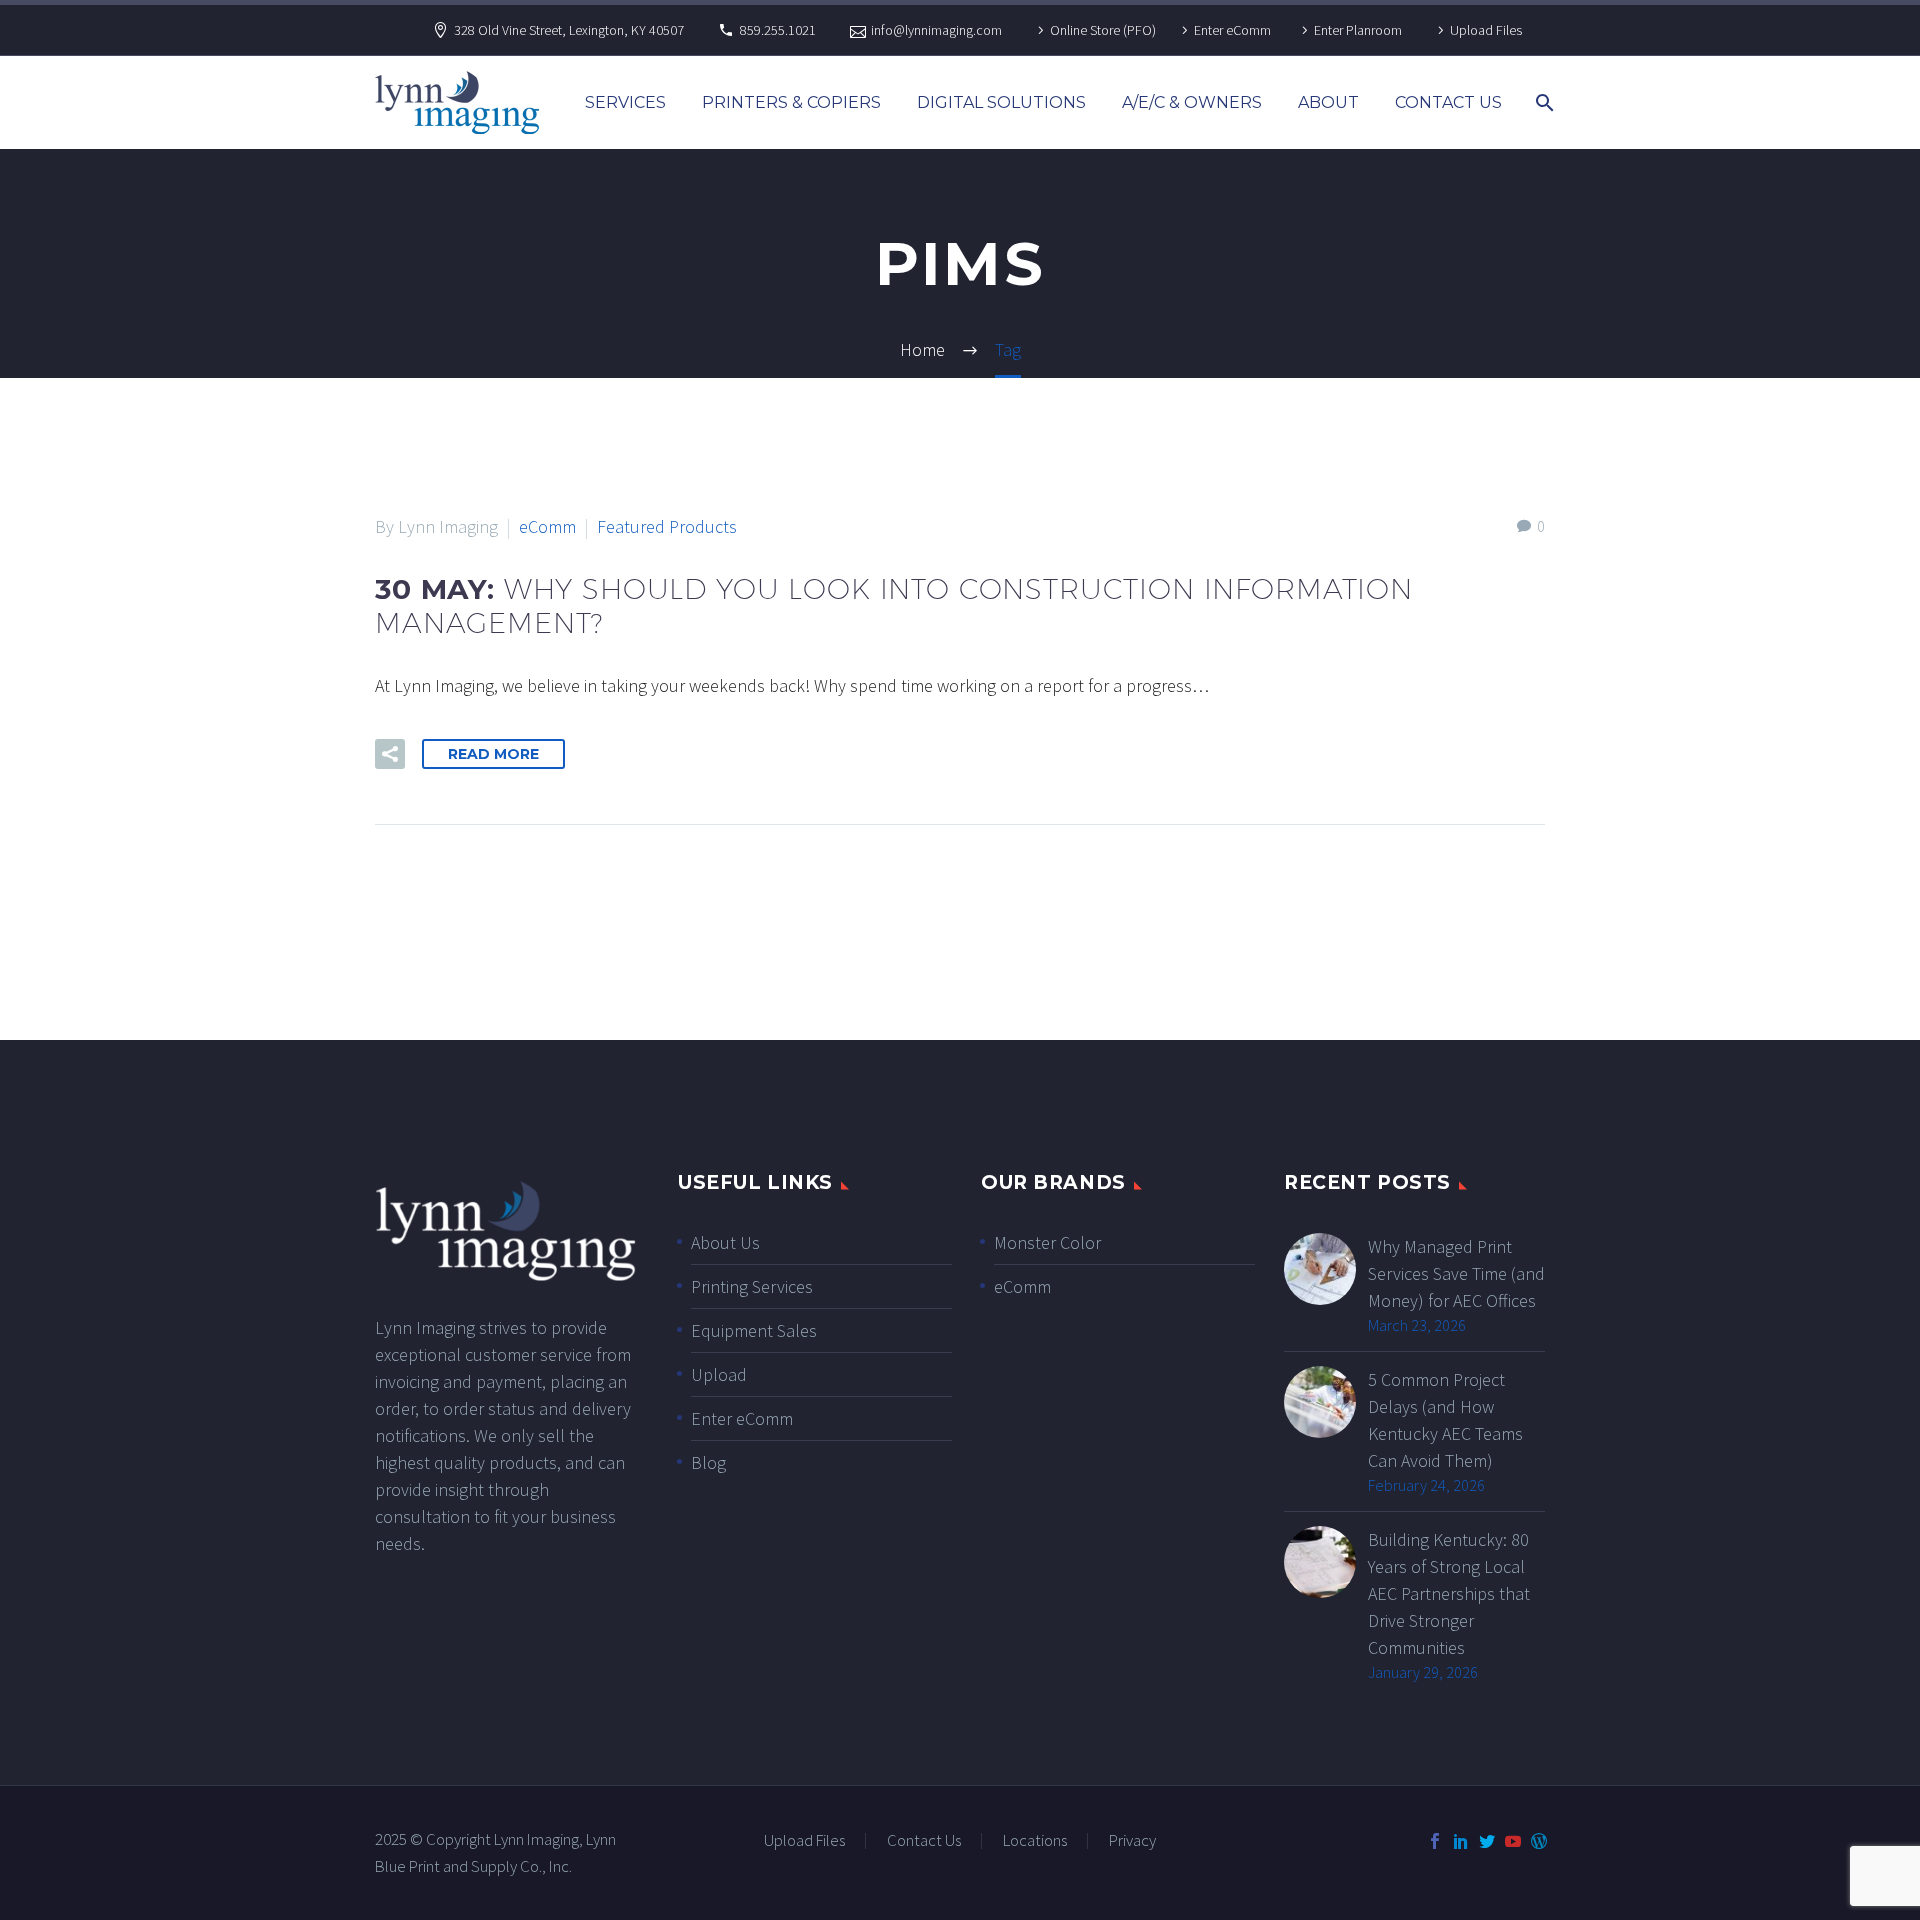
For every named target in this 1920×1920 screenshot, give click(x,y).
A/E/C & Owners (1192, 102)
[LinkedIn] (1461, 1841)
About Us (725, 1242)
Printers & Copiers (791, 102)
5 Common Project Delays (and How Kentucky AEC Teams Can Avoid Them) (1445, 1420)
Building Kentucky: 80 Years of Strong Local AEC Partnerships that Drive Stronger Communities (1449, 1593)
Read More (493, 754)
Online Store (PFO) (1103, 30)
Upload (719, 1374)
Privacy (1132, 1841)
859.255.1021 (778, 30)
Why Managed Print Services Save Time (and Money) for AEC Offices (1456, 1273)
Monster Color (1047, 1242)
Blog (708, 1462)
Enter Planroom (1358, 30)
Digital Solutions (1001, 102)
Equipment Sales (754, 1330)
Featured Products (667, 526)
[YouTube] (1513, 1841)
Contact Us (1448, 102)
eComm (547, 526)
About (1328, 102)
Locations (1035, 1841)
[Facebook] (1435, 1841)
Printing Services (752, 1286)
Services (625, 102)
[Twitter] (1487, 1841)
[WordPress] (1539, 1841)
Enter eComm (1232, 30)
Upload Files (1486, 30)
